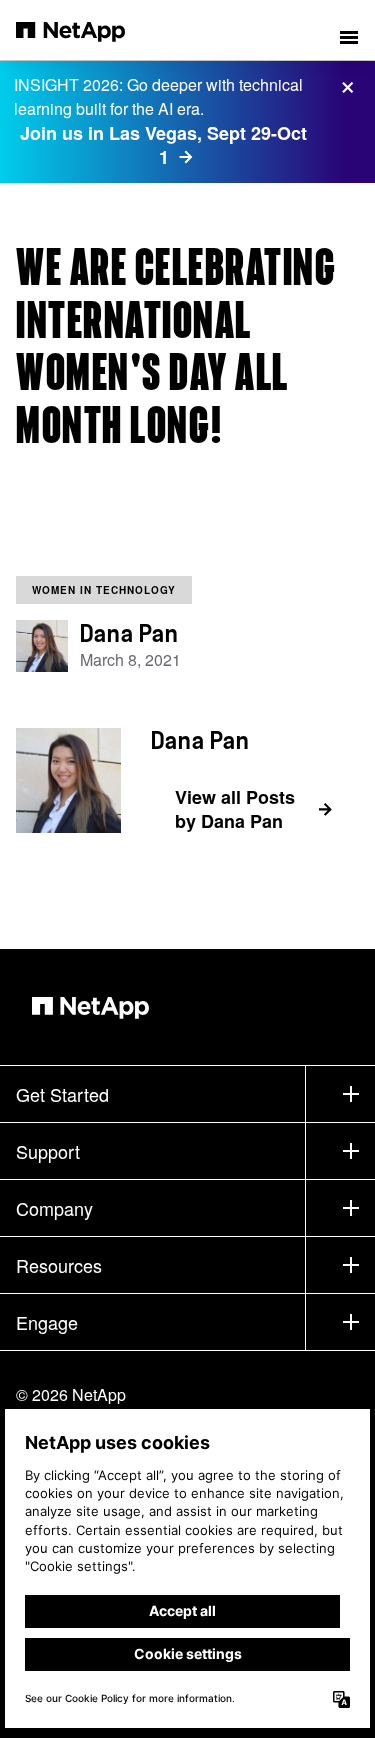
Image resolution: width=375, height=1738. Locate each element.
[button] (349, 30)
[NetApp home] (83, 30)
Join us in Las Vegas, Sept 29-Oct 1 (163, 145)
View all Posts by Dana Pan (235, 809)
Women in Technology (104, 590)
